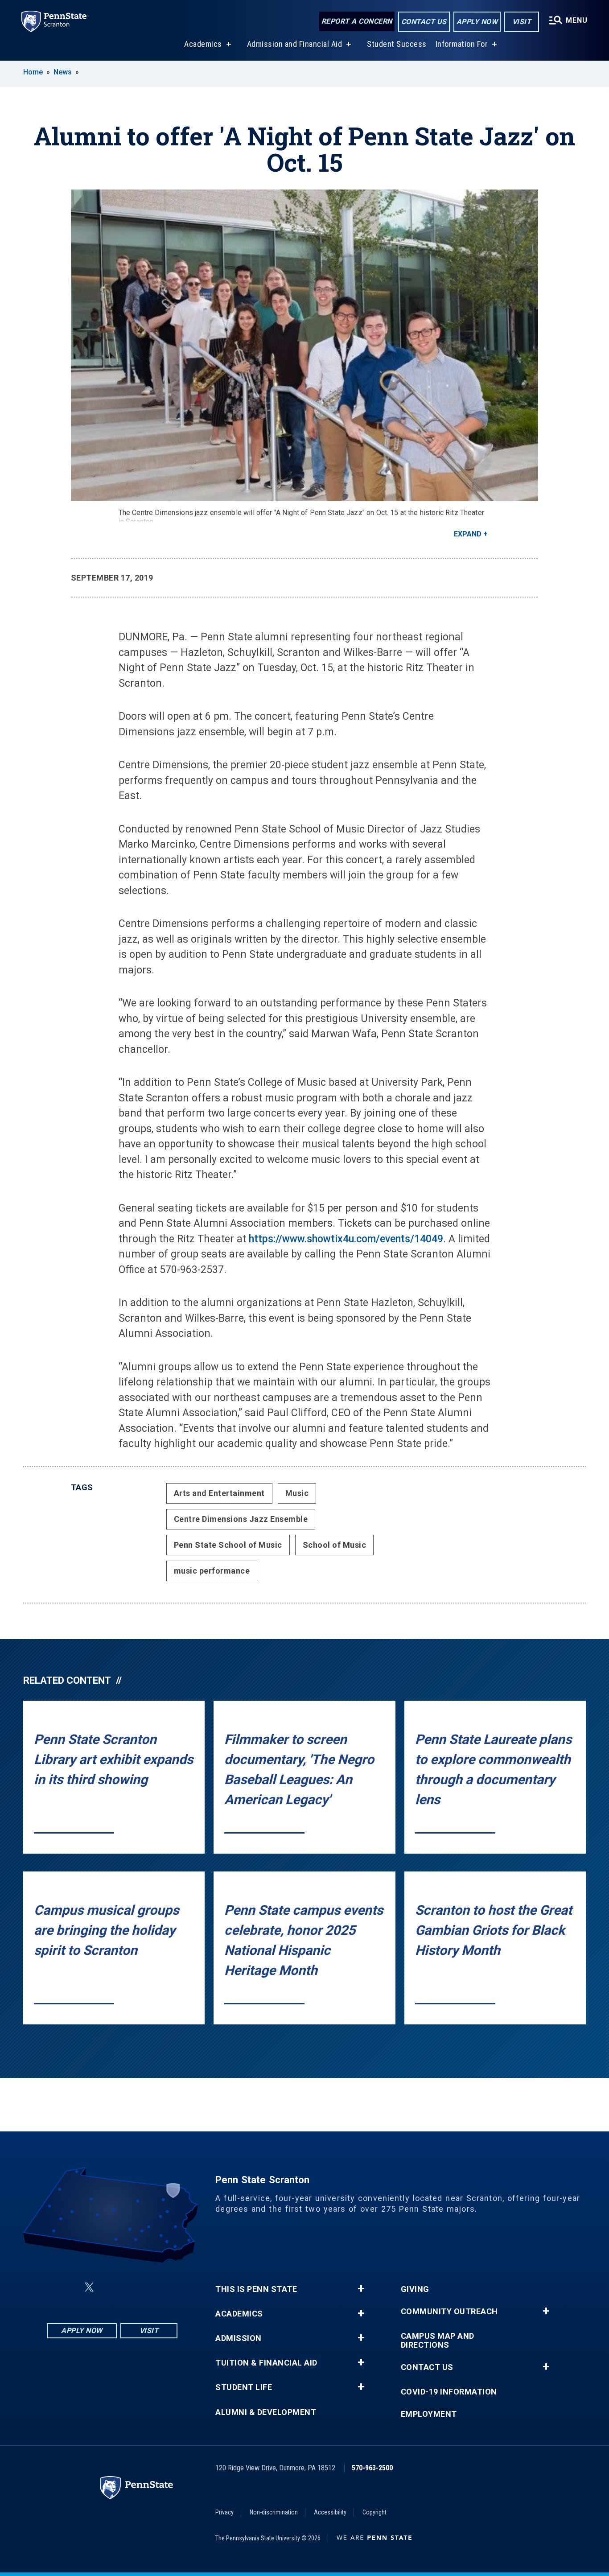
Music (297, 1493)
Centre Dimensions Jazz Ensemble (241, 1519)
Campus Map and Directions (438, 2341)
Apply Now (477, 22)
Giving (415, 2289)
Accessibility (330, 2512)
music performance (212, 1571)
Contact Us (424, 22)
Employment (429, 2414)
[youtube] (134, 2287)
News (63, 72)
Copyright (374, 2512)
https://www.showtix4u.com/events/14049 (346, 1239)
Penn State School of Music (228, 1545)
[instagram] (157, 2287)
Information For (462, 44)
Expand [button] (468, 534)
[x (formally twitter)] (89, 2287)
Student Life (244, 2387)
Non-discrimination (274, 2512)
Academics (203, 44)
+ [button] (361, 2289)
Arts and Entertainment (219, 1493)
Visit (522, 22)
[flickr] (111, 2287)
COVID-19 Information (449, 2392)
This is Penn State (256, 2289)
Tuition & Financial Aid (266, 2363)
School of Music (335, 1545)
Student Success (397, 44)
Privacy (224, 2512)
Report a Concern (357, 21)
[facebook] (68, 2287)
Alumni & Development (266, 2412)
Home (33, 72)
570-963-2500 (372, 2468)
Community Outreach (449, 2312)
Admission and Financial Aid (295, 44)
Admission (239, 2338)
